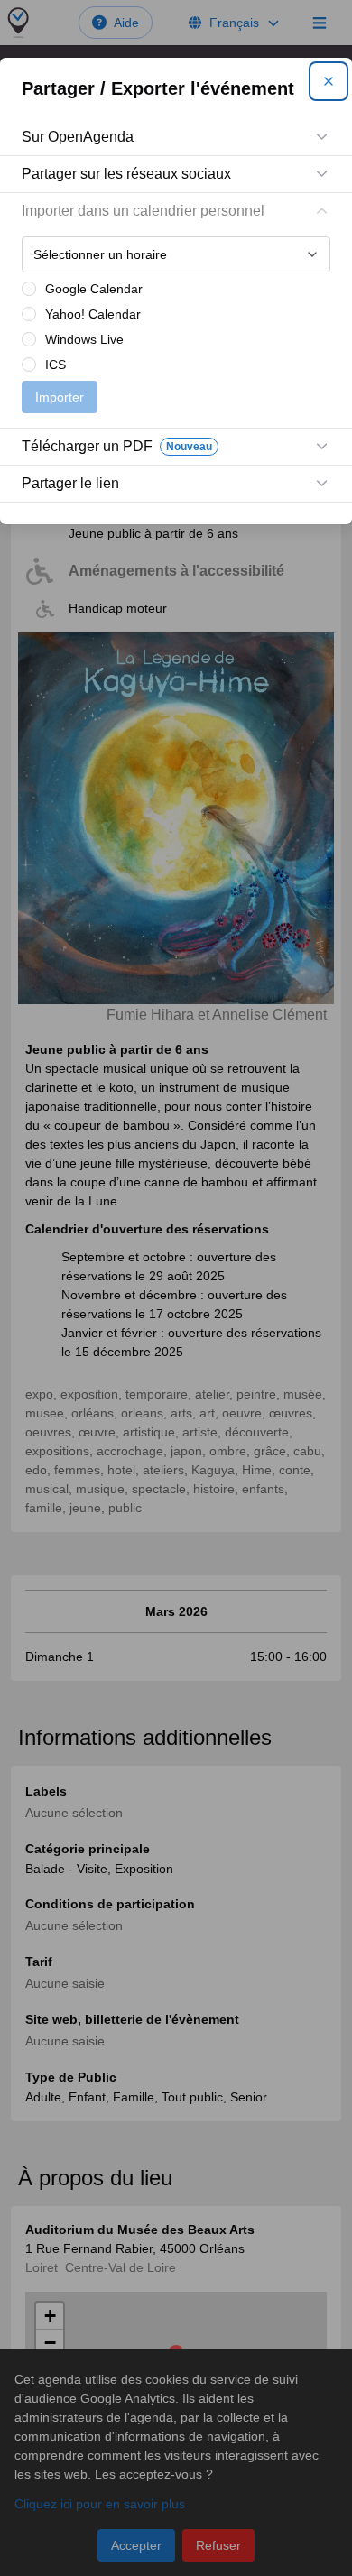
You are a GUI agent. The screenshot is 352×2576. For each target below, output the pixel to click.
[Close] (329, 81)
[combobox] (176, 254)
